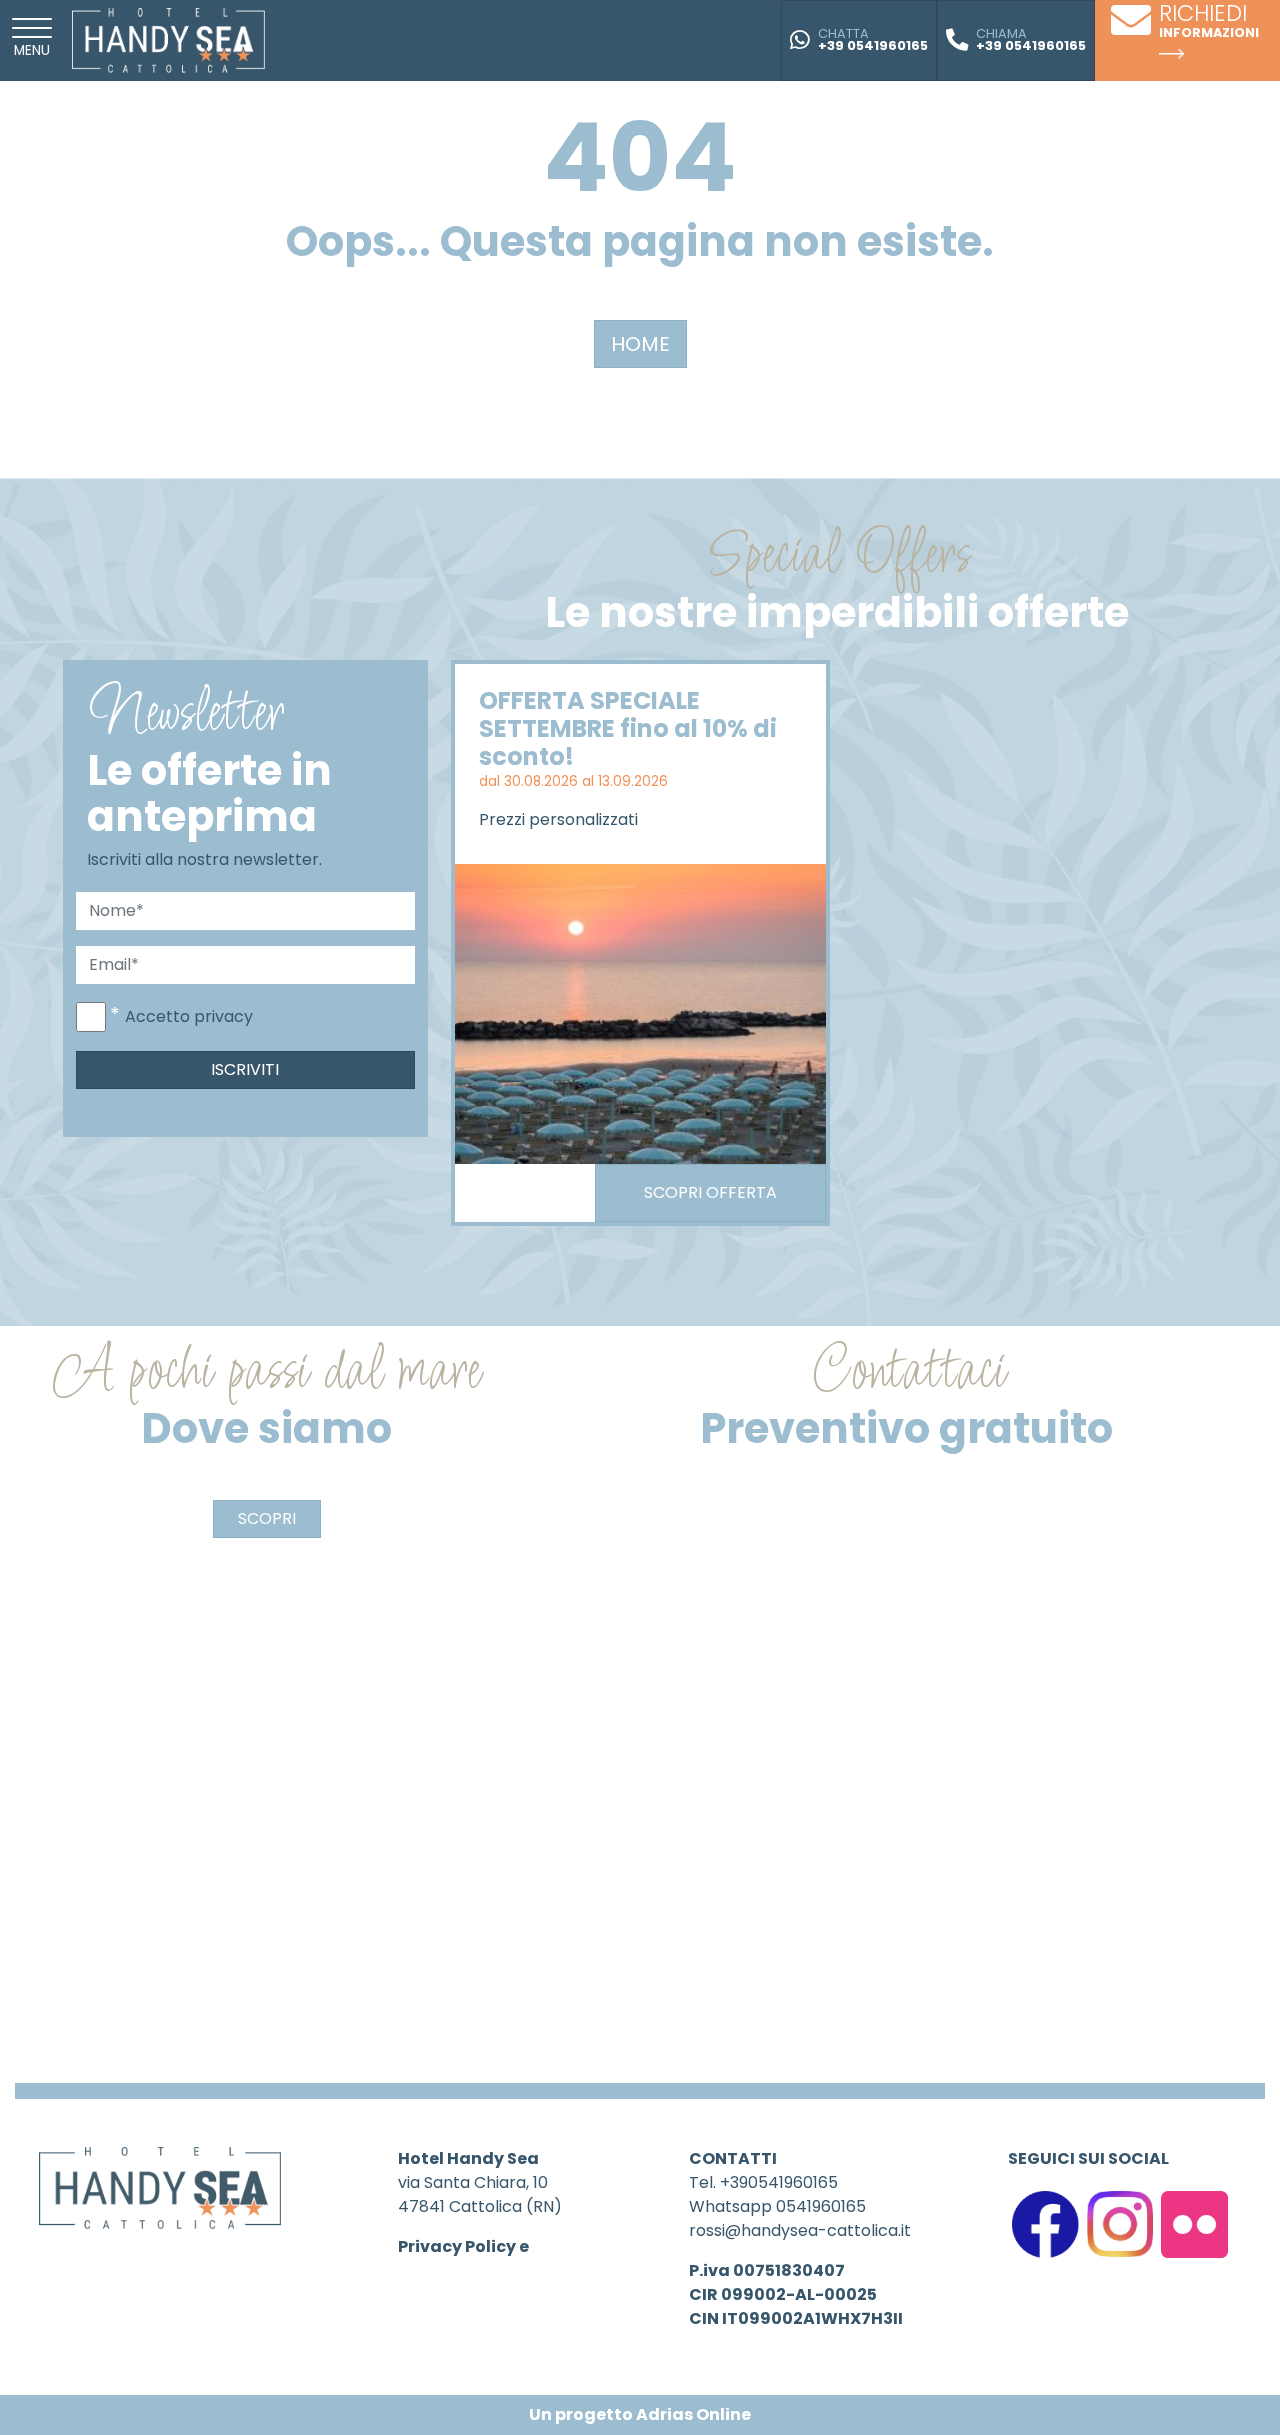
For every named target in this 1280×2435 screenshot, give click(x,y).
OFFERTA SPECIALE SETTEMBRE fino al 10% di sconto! (628, 728)
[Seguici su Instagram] (1120, 2223)
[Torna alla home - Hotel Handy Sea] (168, 39)
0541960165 (821, 2206)
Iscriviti (245, 1069)
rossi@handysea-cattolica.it (800, 2230)
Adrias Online (693, 2414)
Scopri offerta (710, 1192)
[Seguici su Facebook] (1045, 2223)
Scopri (267, 1518)
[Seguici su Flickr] (1194, 2223)
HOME (640, 344)
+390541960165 (779, 2182)
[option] (640, 943)
